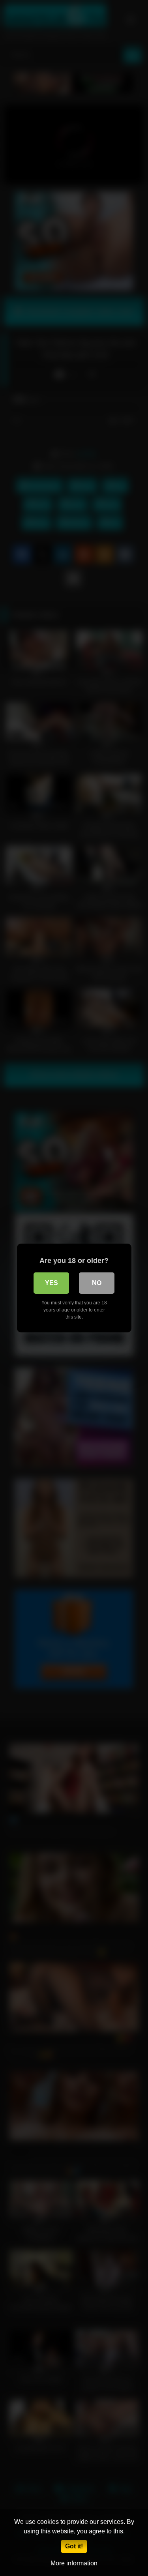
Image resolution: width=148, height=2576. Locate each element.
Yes (52, 1283)
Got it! (74, 2546)
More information (74, 2563)
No (97, 1283)
